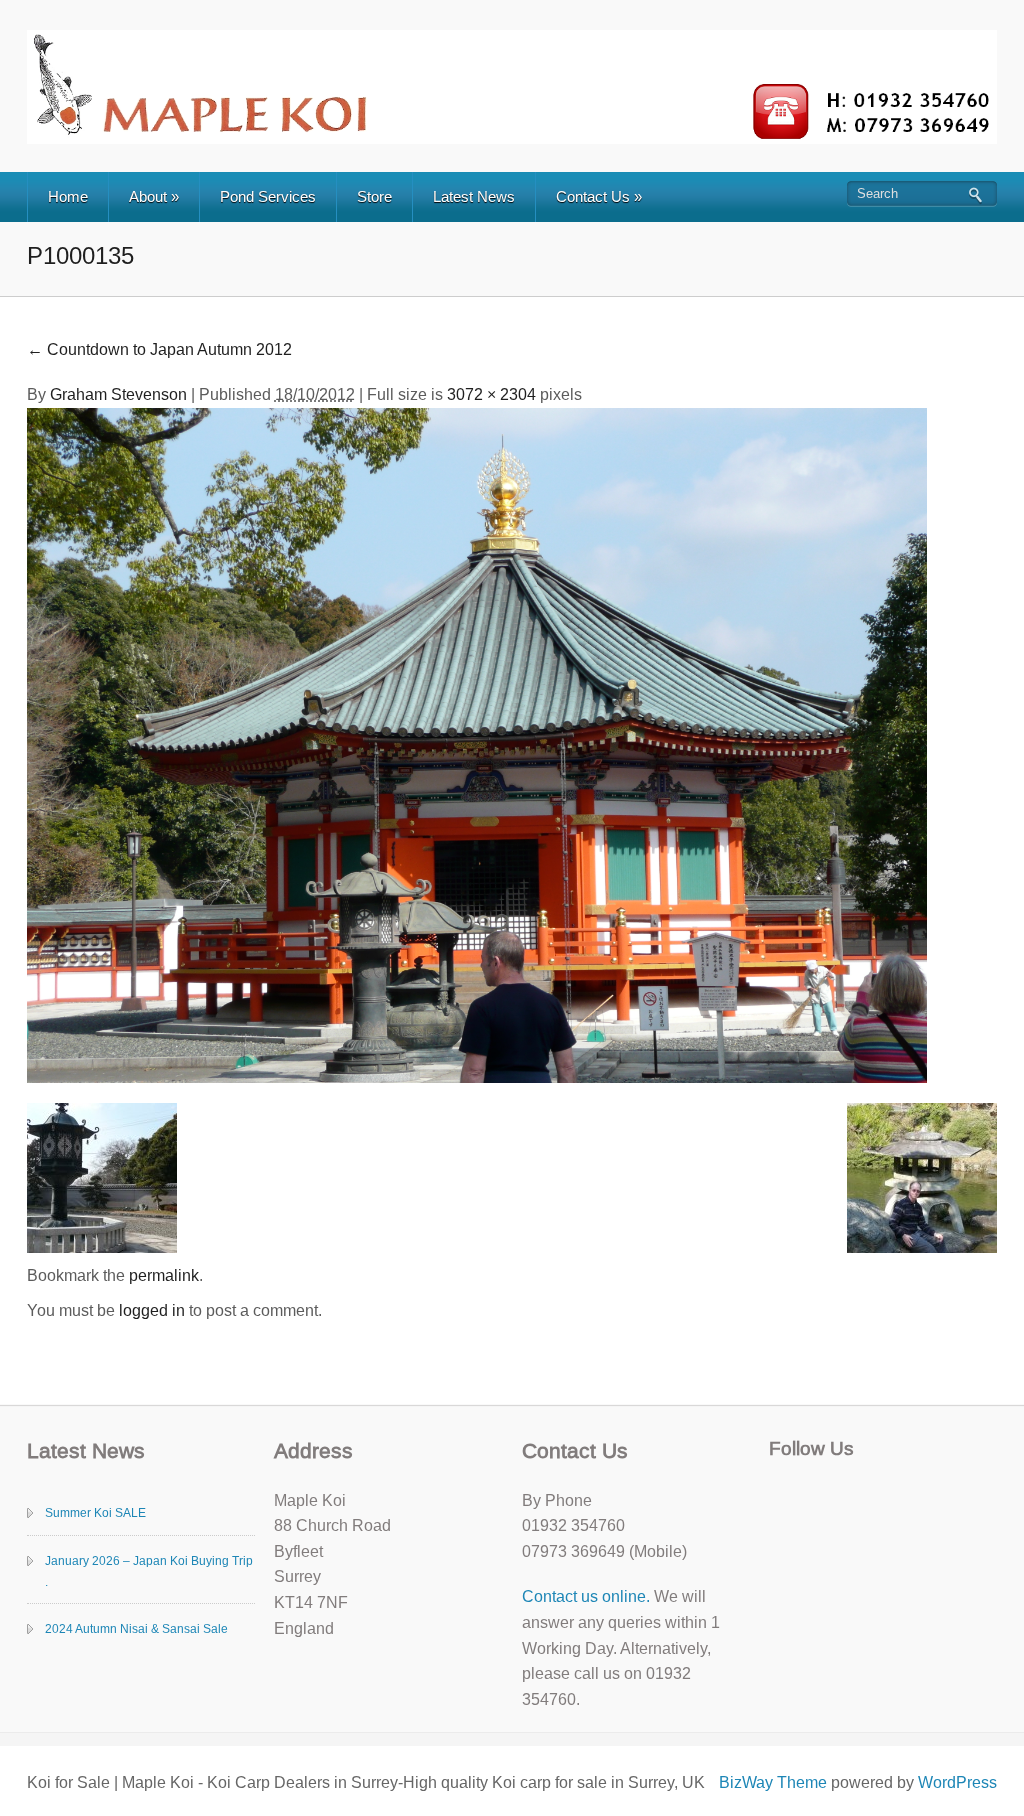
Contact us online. (586, 1596)
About (154, 196)
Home (68, 196)
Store (374, 196)
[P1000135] (477, 744)
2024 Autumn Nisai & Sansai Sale (136, 1629)
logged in (152, 1310)
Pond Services (268, 196)
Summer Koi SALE (95, 1513)
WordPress (957, 1782)
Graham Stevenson (118, 394)
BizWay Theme (773, 1782)
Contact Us (599, 196)
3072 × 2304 (491, 394)
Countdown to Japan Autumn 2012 (159, 349)
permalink (164, 1275)
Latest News (474, 196)
